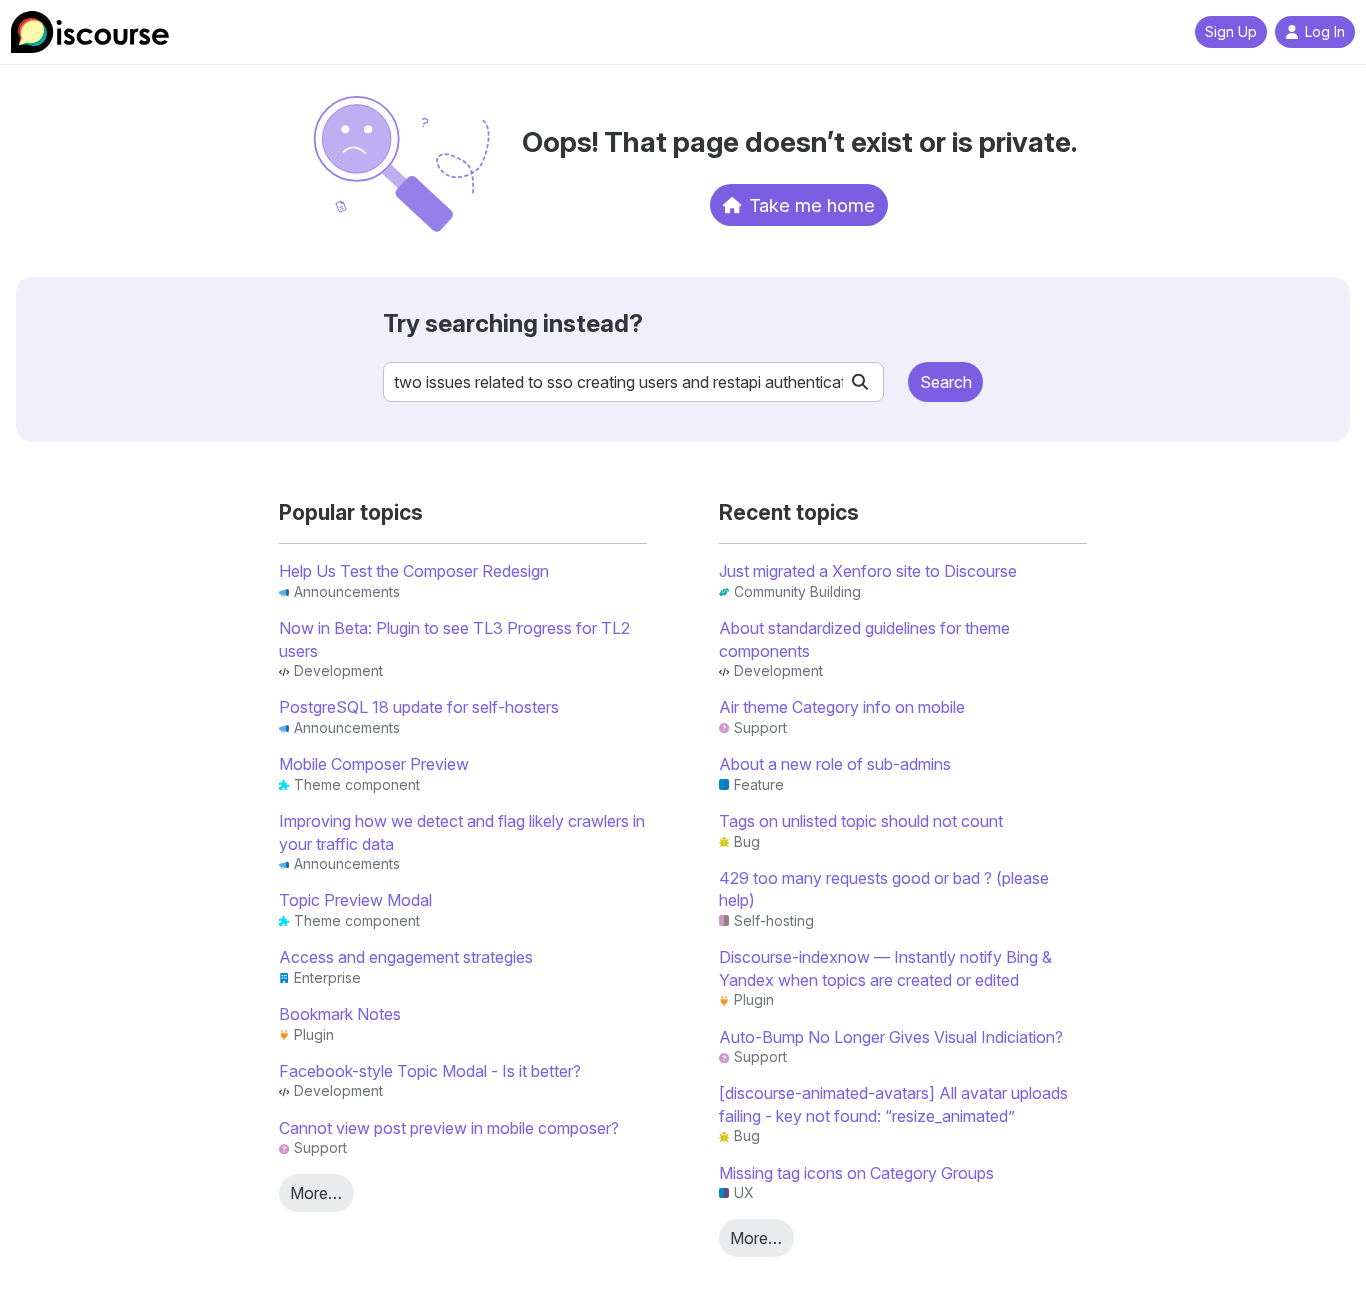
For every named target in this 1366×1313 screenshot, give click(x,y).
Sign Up (1231, 32)
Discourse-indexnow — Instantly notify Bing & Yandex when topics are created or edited (885, 968)
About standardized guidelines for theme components (864, 639)
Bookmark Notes (340, 1014)
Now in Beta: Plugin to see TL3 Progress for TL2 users (454, 639)
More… (316, 1193)
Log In (1325, 32)
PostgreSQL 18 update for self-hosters (419, 707)
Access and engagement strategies (406, 957)
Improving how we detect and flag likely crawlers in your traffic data (462, 832)
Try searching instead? (513, 323)
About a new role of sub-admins (835, 764)
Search (946, 382)
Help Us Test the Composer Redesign (414, 571)
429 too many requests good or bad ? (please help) (884, 889)
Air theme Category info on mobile (842, 707)
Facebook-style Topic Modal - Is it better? (430, 1071)
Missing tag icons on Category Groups (856, 1173)
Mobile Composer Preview (374, 764)
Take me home (812, 205)
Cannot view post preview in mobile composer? (449, 1128)
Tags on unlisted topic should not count (861, 821)
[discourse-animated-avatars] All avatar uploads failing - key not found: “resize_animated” (893, 1104)
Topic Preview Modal (355, 900)
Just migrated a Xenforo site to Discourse (868, 571)
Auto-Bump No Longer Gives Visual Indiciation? (891, 1037)
